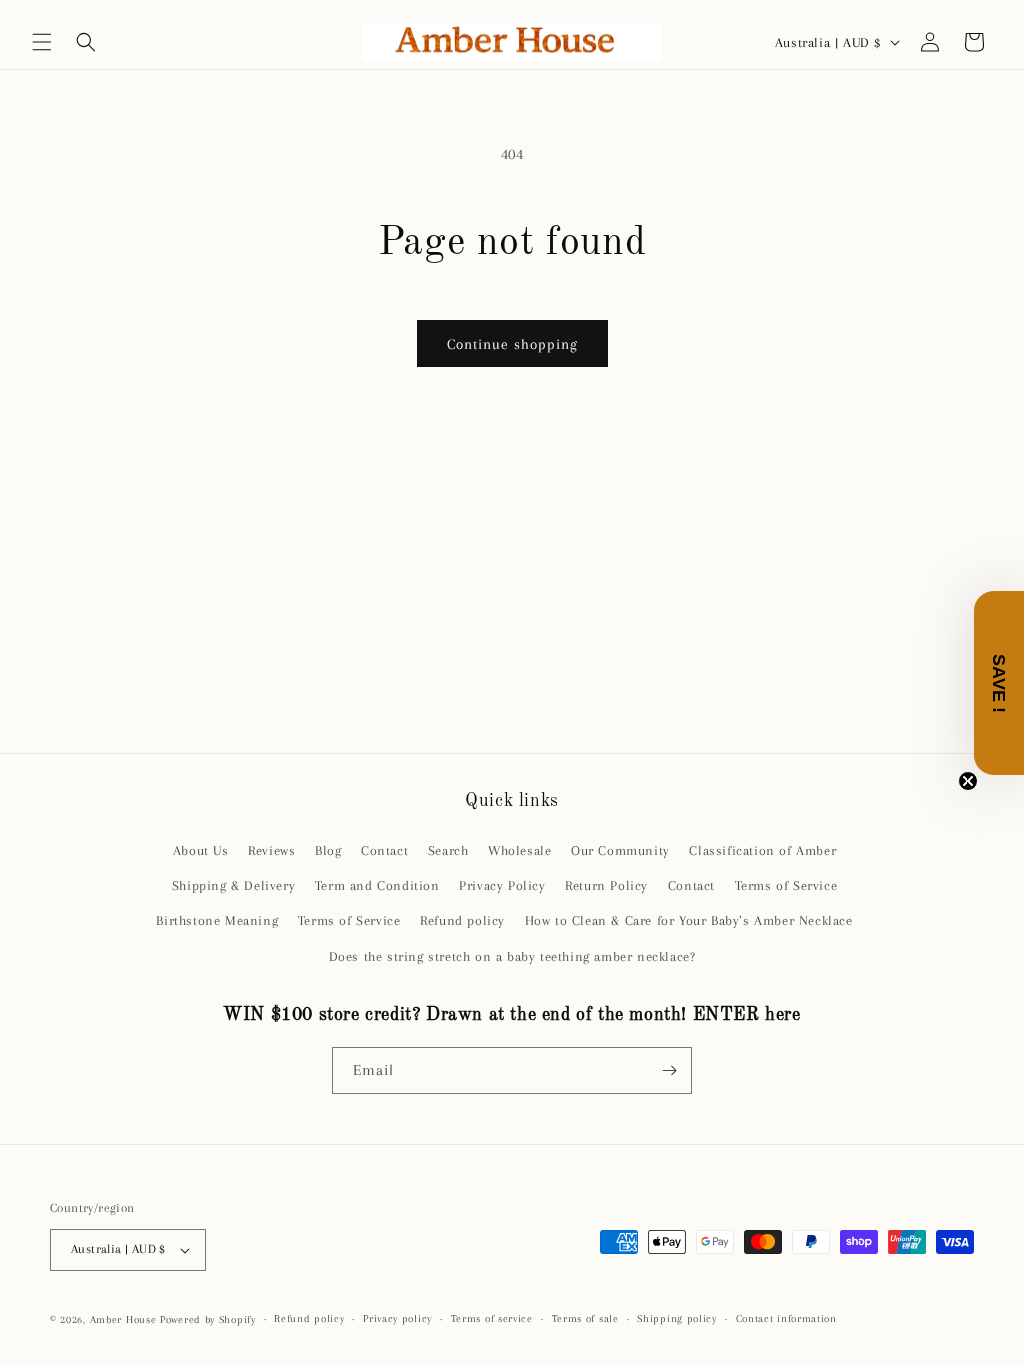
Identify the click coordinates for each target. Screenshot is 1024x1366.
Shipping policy (677, 1318)
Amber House (125, 1319)
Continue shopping (512, 344)
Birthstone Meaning (217, 920)
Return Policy (606, 885)
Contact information (786, 1318)
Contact (384, 850)
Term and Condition (377, 885)
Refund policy (462, 920)
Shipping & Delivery (233, 885)
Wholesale (519, 850)
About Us (201, 850)
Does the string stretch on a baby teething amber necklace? (512, 956)
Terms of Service (786, 885)
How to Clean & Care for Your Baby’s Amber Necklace (689, 920)
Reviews (271, 850)
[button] (42, 42)
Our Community (620, 850)
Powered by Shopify (208, 1319)
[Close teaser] (968, 781)
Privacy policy (397, 1318)
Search (448, 850)
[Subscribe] (669, 1070)
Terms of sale (585, 1318)
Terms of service (492, 1318)
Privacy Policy (502, 885)
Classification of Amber (762, 850)
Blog (328, 850)
